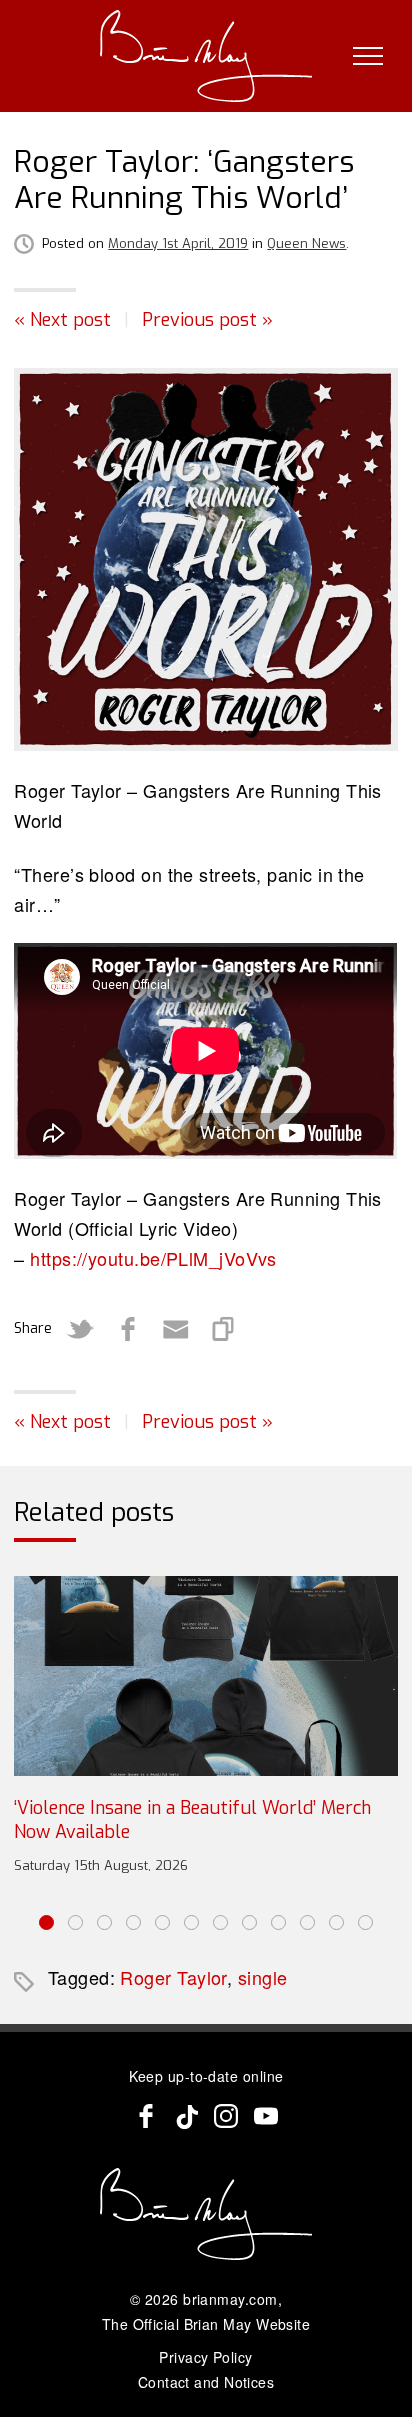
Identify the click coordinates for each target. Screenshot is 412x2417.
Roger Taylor (173, 1977)
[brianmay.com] (206, 56)
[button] (46, 1922)
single (263, 1977)
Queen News (306, 243)
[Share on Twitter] (80, 1329)
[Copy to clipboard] (224, 1329)
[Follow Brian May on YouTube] (266, 2116)
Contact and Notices (206, 2382)
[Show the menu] (368, 56)
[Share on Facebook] (128, 1329)
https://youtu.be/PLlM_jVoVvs (153, 1258)
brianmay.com (230, 2299)
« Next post (62, 320)
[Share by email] (176, 1329)
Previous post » (207, 320)
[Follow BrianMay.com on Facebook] (146, 2116)
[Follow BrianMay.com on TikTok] (186, 2116)
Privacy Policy (205, 2357)
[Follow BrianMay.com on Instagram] (226, 2116)
